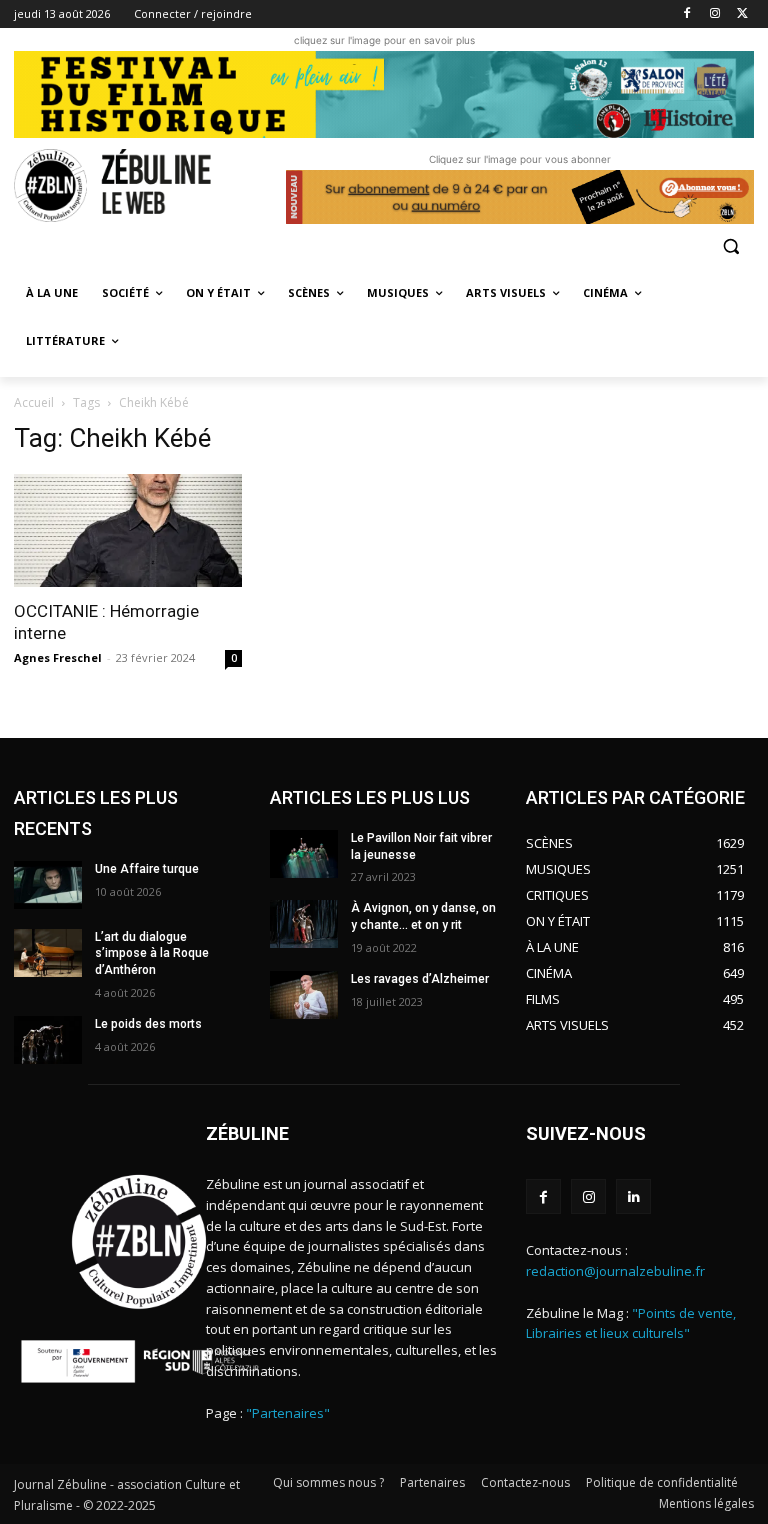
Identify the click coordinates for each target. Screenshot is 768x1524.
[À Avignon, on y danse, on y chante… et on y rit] (304, 924)
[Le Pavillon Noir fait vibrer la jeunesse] (304, 854)
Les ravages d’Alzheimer (420, 979)
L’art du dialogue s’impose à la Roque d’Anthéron (152, 954)
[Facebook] (687, 14)
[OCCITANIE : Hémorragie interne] (128, 530)
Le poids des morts (148, 1024)
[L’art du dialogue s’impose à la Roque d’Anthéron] (48, 953)
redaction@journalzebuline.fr (615, 1271)
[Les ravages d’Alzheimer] (304, 995)
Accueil (34, 402)
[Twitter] (742, 14)
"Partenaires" (288, 1413)
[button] (730, 245)
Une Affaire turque (147, 869)
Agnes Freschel (58, 657)
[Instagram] (714, 14)
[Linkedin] (633, 1196)
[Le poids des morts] (48, 1040)
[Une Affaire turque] (48, 885)
